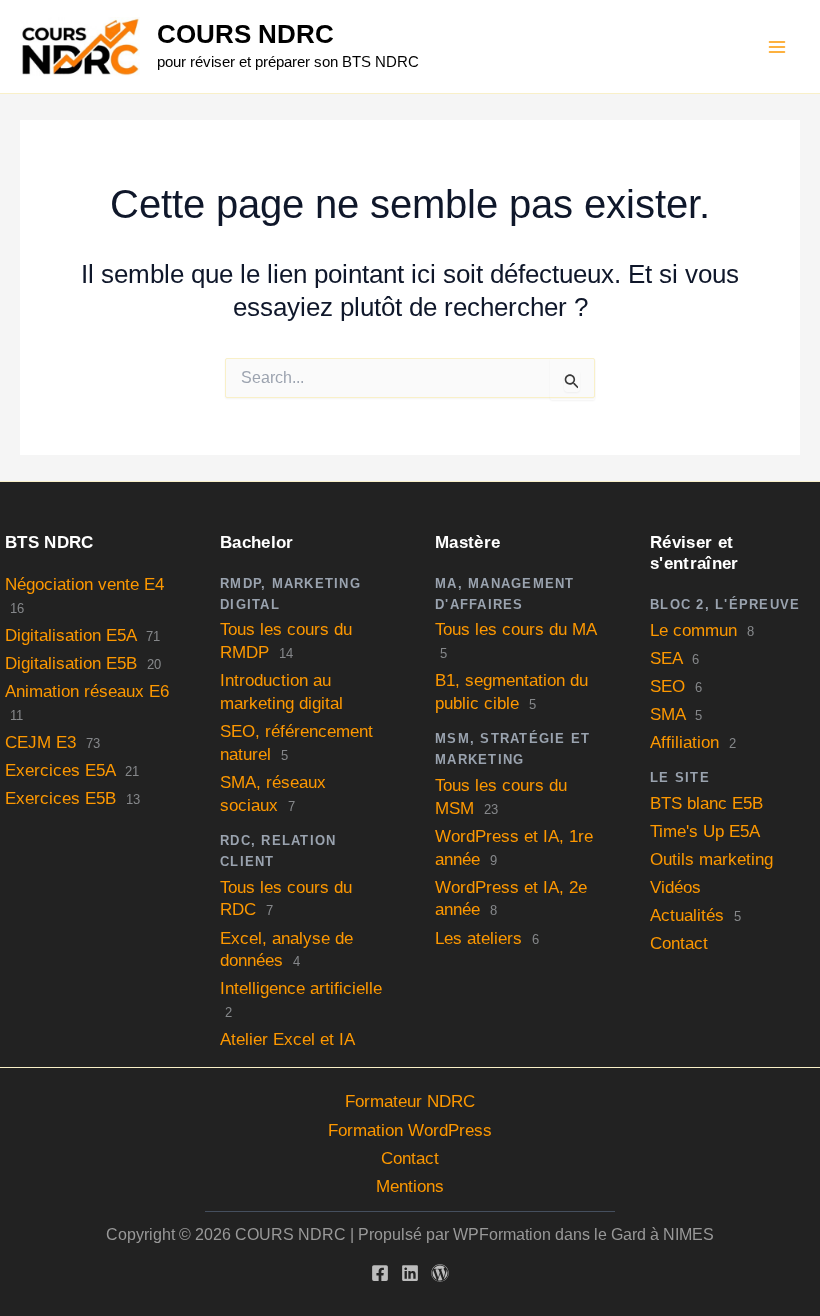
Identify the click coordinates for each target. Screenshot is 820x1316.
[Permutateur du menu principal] (778, 47)
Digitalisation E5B (71, 663)
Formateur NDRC (410, 1101)
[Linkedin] (410, 1273)
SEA (666, 658)
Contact (679, 943)
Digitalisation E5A (70, 635)
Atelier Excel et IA (287, 1039)
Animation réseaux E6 (87, 691)
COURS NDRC (245, 34)
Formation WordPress (410, 1130)
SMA (667, 714)
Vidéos (675, 887)
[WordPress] (440, 1273)
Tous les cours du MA (515, 629)
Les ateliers (478, 938)
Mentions (410, 1186)
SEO (667, 686)
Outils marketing (711, 859)
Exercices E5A (60, 770)
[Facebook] (380, 1273)
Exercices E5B (60, 798)
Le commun (693, 630)
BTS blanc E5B (706, 803)
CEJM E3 (40, 742)
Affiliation (684, 742)
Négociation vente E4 (84, 584)
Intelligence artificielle (301, 988)
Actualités (687, 915)
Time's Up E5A (705, 831)
